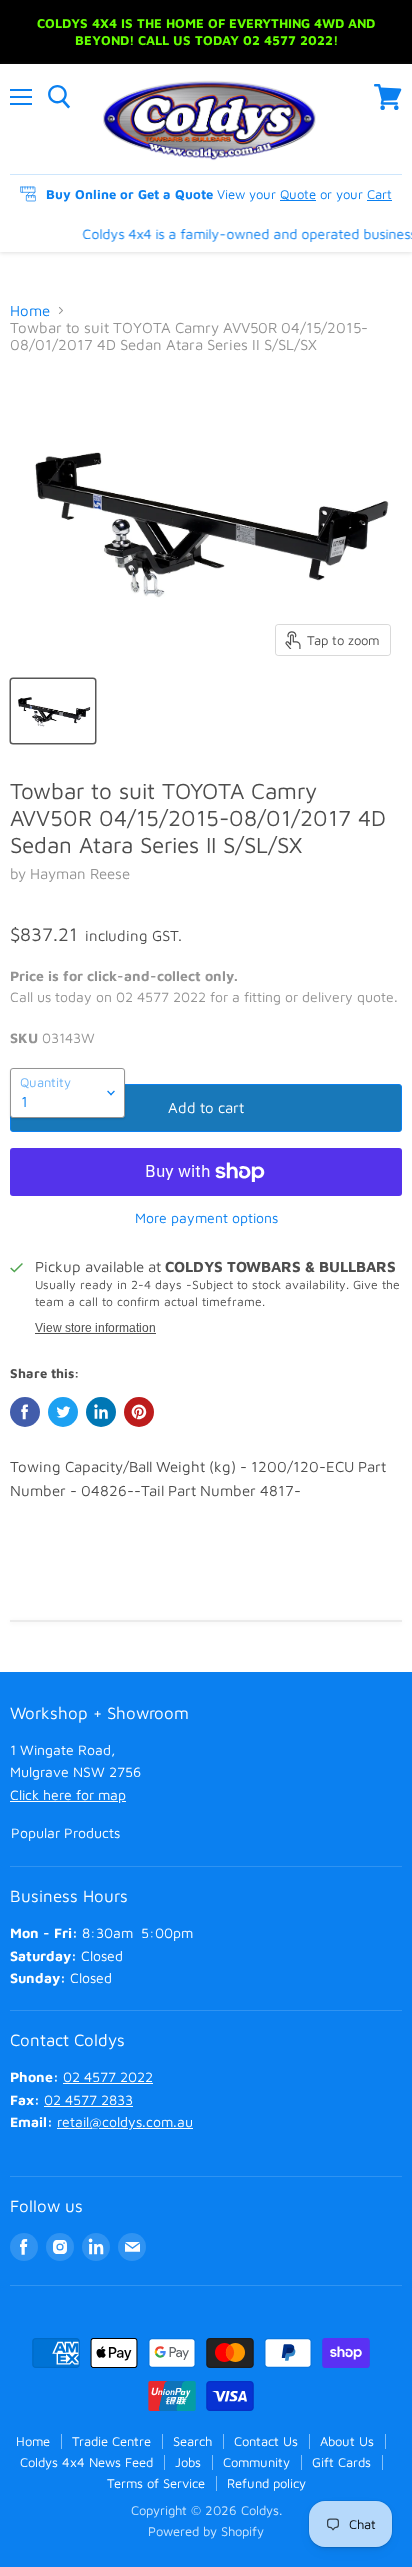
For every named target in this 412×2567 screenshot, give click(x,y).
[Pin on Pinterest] (139, 1412)
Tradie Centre (111, 2441)
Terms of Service (156, 2483)
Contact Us (266, 2441)
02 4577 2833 (88, 2099)
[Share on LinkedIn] (101, 1412)
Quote (298, 194)
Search (192, 2441)
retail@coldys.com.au (125, 2121)
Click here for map (68, 1794)
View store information (95, 1328)
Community (256, 2462)
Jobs (188, 2462)
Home (30, 310)
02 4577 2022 (108, 2076)
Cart (379, 194)
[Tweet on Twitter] (63, 1412)
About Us (347, 2441)
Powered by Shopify (206, 2531)
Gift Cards (341, 2462)
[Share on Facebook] (25, 1412)
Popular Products (65, 1832)
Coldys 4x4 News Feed (86, 2462)
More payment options (206, 1218)
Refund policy (266, 2483)
